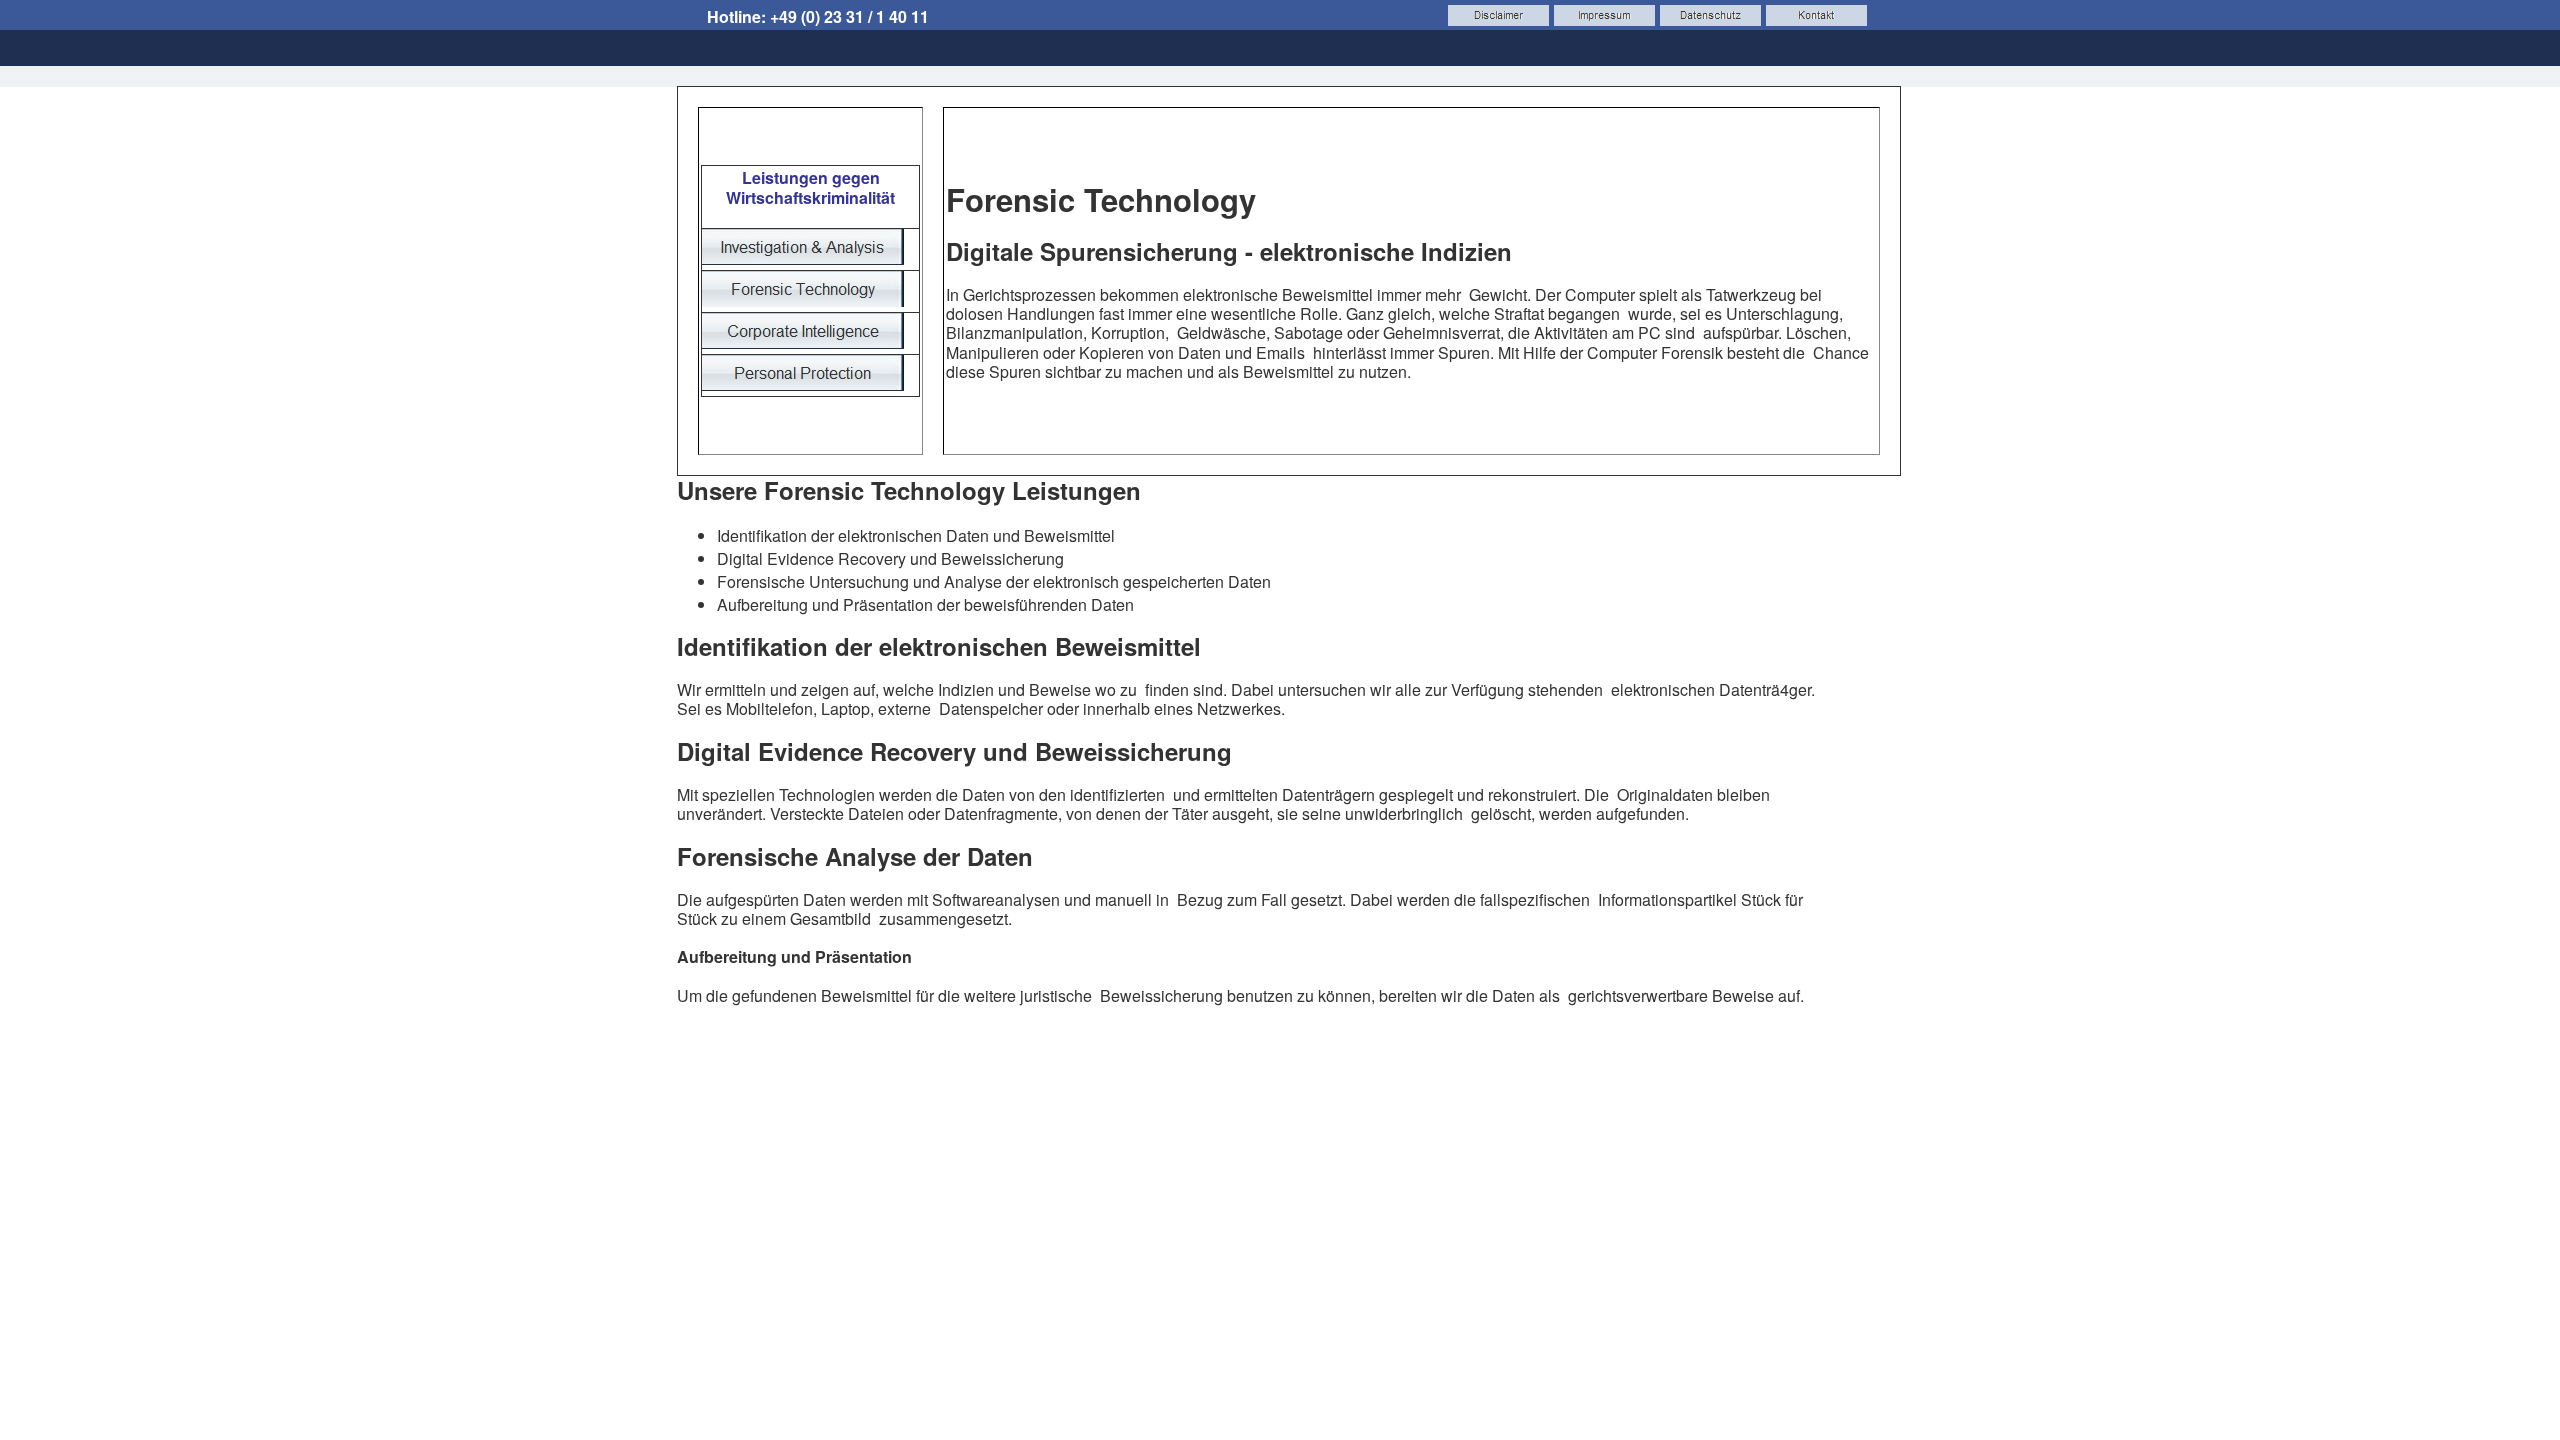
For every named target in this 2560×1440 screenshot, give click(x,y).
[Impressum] (1604, 15)
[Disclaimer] (1498, 15)
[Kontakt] (1816, 15)
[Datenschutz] (1710, 15)
